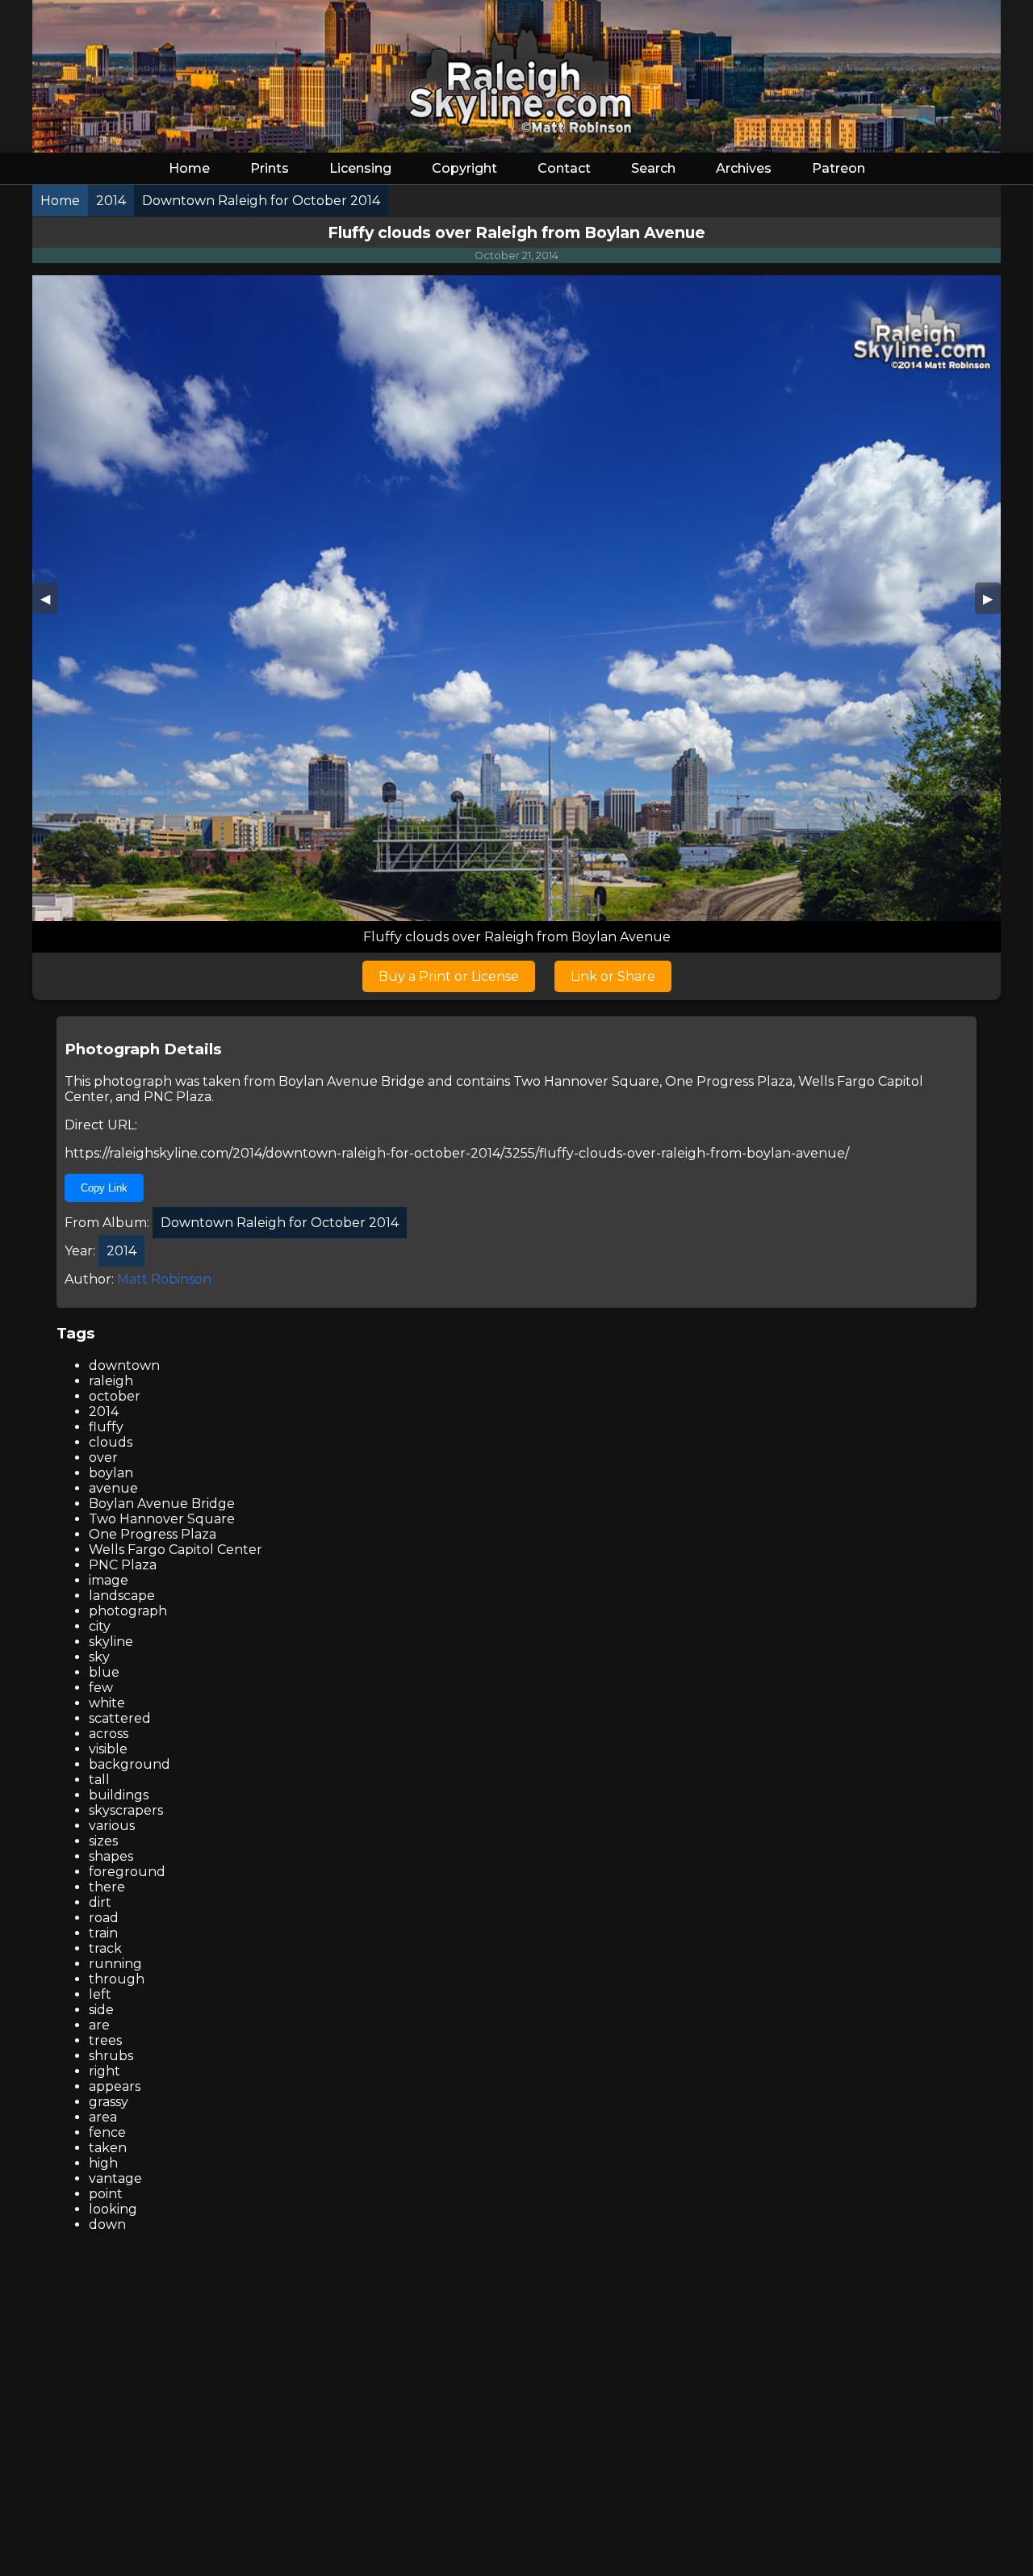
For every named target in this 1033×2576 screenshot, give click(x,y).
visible (108, 1749)
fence (107, 2132)
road (104, 1918)
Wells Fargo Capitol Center (176, 1550)
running (115, 1964)
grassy (109, 2102)
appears (115, 2086)
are (99, 2025)
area (103, 2117)
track (105, 1948)
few (101, 1688)
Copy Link (104, 1188)
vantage (115, 2178)
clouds (111, 1442)
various (112, 1826)
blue (104, 1672)
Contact (564, 168)
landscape (122, 1596)
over (103, 1458)
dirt (100, 1902)
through (117, 1979)
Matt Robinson (164, 1279)
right (105, 2071)
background (130, 1764)
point (106, 2194)
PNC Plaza (178, 1097)
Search (653, 168)
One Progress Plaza (729, 1081)
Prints (270, 168)
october (115, 1396)
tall (99, 1780)
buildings (119, 1795)
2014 (104, 1412)
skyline (111, 1642)
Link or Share (613, 976)
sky (99, 1657)
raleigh (111, 1381)
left (100, 1994)
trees (105, 2040)
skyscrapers (126, 1810)
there (107, 1887)
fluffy (106, 1427)
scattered (120, 1718)
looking (113, 2209)
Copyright (464, 168)
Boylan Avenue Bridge (351, 1081)
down (107, 2224)
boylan (111, 1473)
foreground (127, 1872)
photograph (128, 1611)
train (103, 1933)
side (101, 2010)
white (107, 1703)
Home (189, 168)
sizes (103, 1841)
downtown (124, 1365)
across (109, 1734)
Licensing (360, 168)
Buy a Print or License (449, 976)
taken (108, 2148)
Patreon (839, 168)
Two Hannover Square (586, 1081)
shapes (111, 1856)
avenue (113, 1488)
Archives (744, 168)
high (103, 2163)
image (109, 1580)
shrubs (111, 2056)
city (100, 1626)
